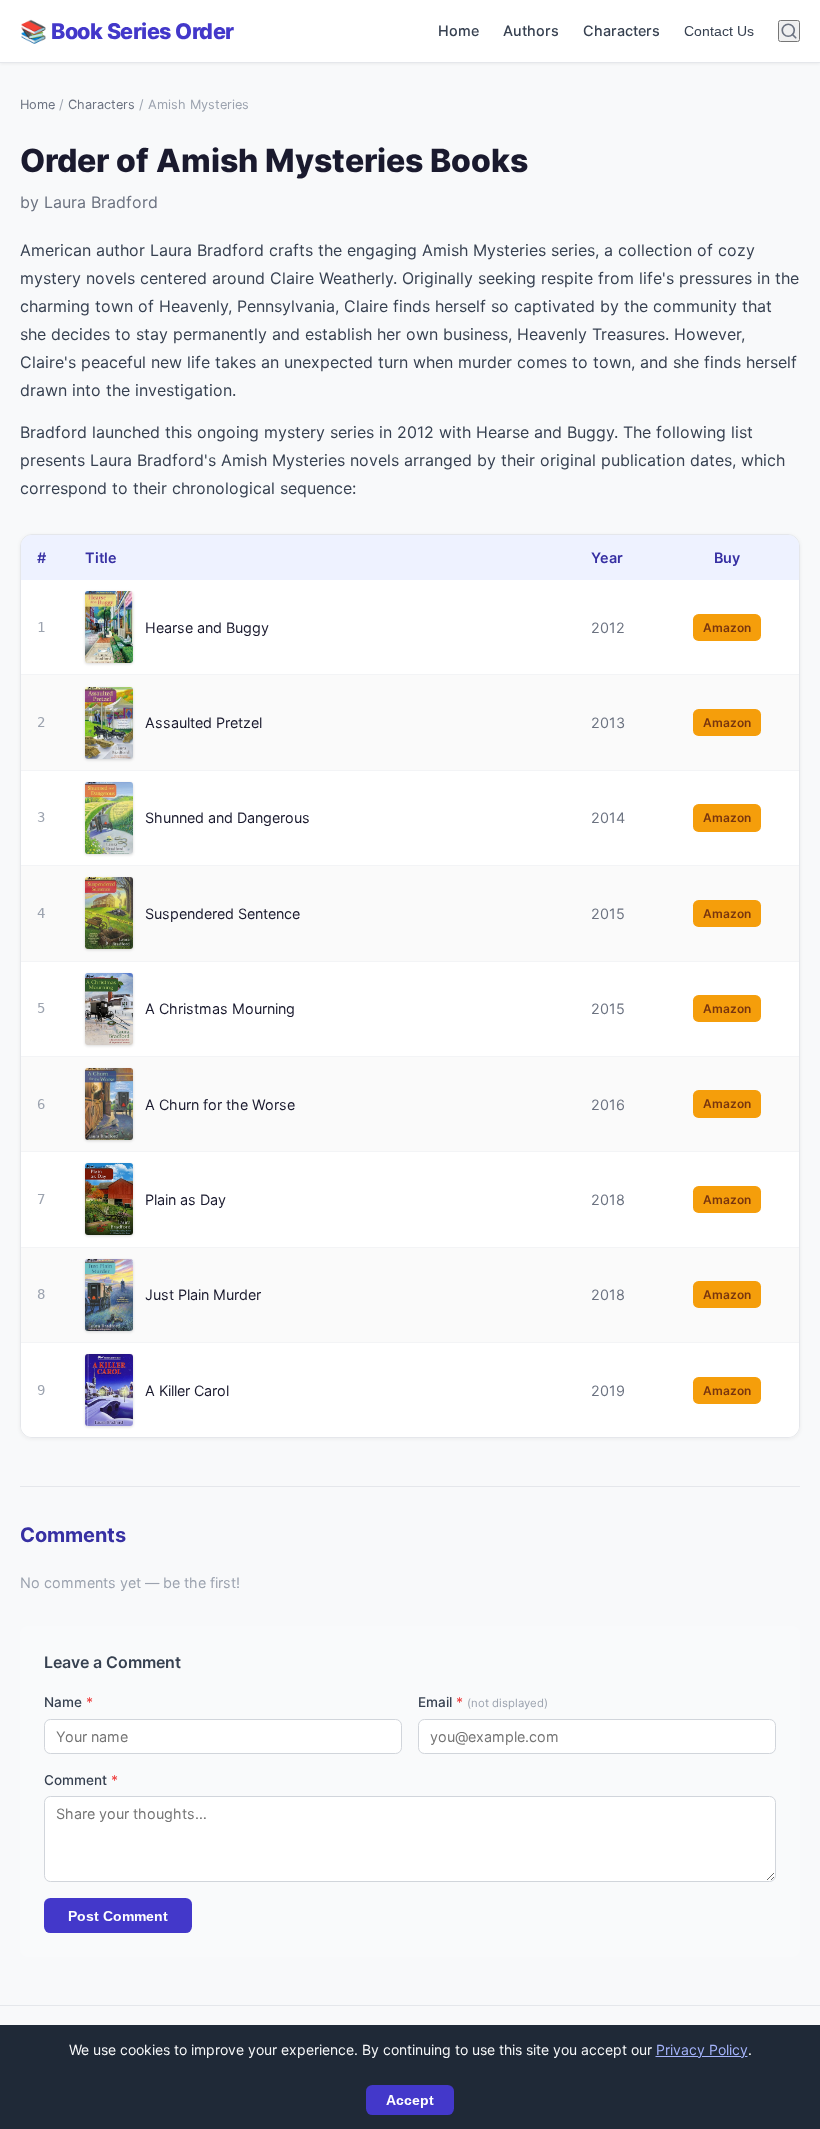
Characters (621, 30)
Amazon (727, 627)
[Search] (789, 31)
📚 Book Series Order (127, 31)
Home (458, 30)
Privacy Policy (702, 2049)
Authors (531, 30)
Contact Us (719, 31)
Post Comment (118, 1916)
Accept (410, 2100)
